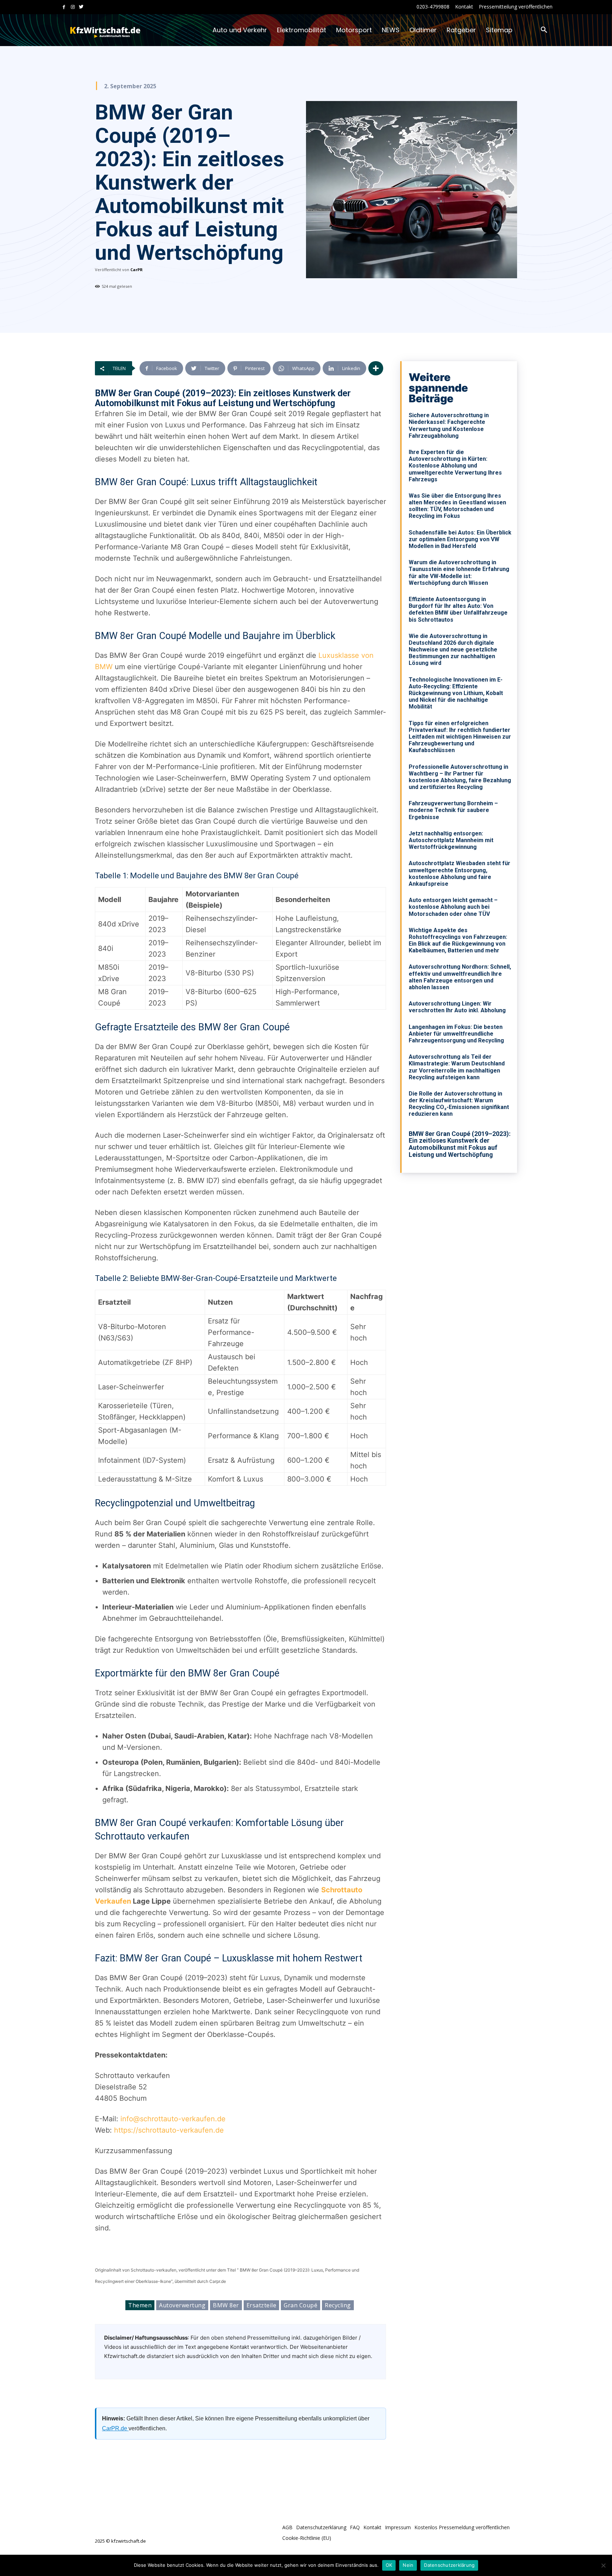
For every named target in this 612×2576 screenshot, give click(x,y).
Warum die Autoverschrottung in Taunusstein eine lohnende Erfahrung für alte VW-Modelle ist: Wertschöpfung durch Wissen (459, 573)
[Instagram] (73, 7)
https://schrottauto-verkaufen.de (169, 2130)
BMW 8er (226, 2305)
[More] (376, 368)
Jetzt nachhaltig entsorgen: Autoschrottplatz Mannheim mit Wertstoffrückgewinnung (451, 840)
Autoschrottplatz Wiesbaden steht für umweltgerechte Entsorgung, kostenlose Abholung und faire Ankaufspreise (460, 873)
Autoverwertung (182, 2305)
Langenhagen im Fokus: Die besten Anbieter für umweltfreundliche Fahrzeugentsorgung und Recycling (456, 1034)
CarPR (137, 270)
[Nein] (603, 2565)
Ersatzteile (262, 2305)
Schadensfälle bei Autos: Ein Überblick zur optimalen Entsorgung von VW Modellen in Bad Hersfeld (460, 539)
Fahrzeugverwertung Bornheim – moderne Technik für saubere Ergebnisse (453, 810)
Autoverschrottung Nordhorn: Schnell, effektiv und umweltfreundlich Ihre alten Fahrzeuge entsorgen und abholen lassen (460, 977)
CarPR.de (115, 2428)
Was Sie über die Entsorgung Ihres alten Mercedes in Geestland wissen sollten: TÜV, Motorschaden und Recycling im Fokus (457, 506)
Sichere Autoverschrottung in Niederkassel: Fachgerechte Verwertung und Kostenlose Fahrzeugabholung (449, 425)
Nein (408, 2565)
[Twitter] (81, 7)
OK (389, 2565)
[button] (544, 30)
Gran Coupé (301, 2305)
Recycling (338, 2305)
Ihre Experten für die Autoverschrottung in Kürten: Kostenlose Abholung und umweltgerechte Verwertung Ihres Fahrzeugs (455, 466)
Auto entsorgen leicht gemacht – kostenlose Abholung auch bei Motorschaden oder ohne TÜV (453, 907)
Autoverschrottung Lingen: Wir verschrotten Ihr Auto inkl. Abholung (457, 1007)
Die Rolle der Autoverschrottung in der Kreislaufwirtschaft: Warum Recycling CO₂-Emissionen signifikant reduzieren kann (459, 1104)
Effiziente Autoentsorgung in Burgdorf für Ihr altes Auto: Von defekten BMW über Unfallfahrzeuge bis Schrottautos (458, 609)
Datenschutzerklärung (449, 2565)
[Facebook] (64, 7)
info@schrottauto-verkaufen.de (173, 2119)
